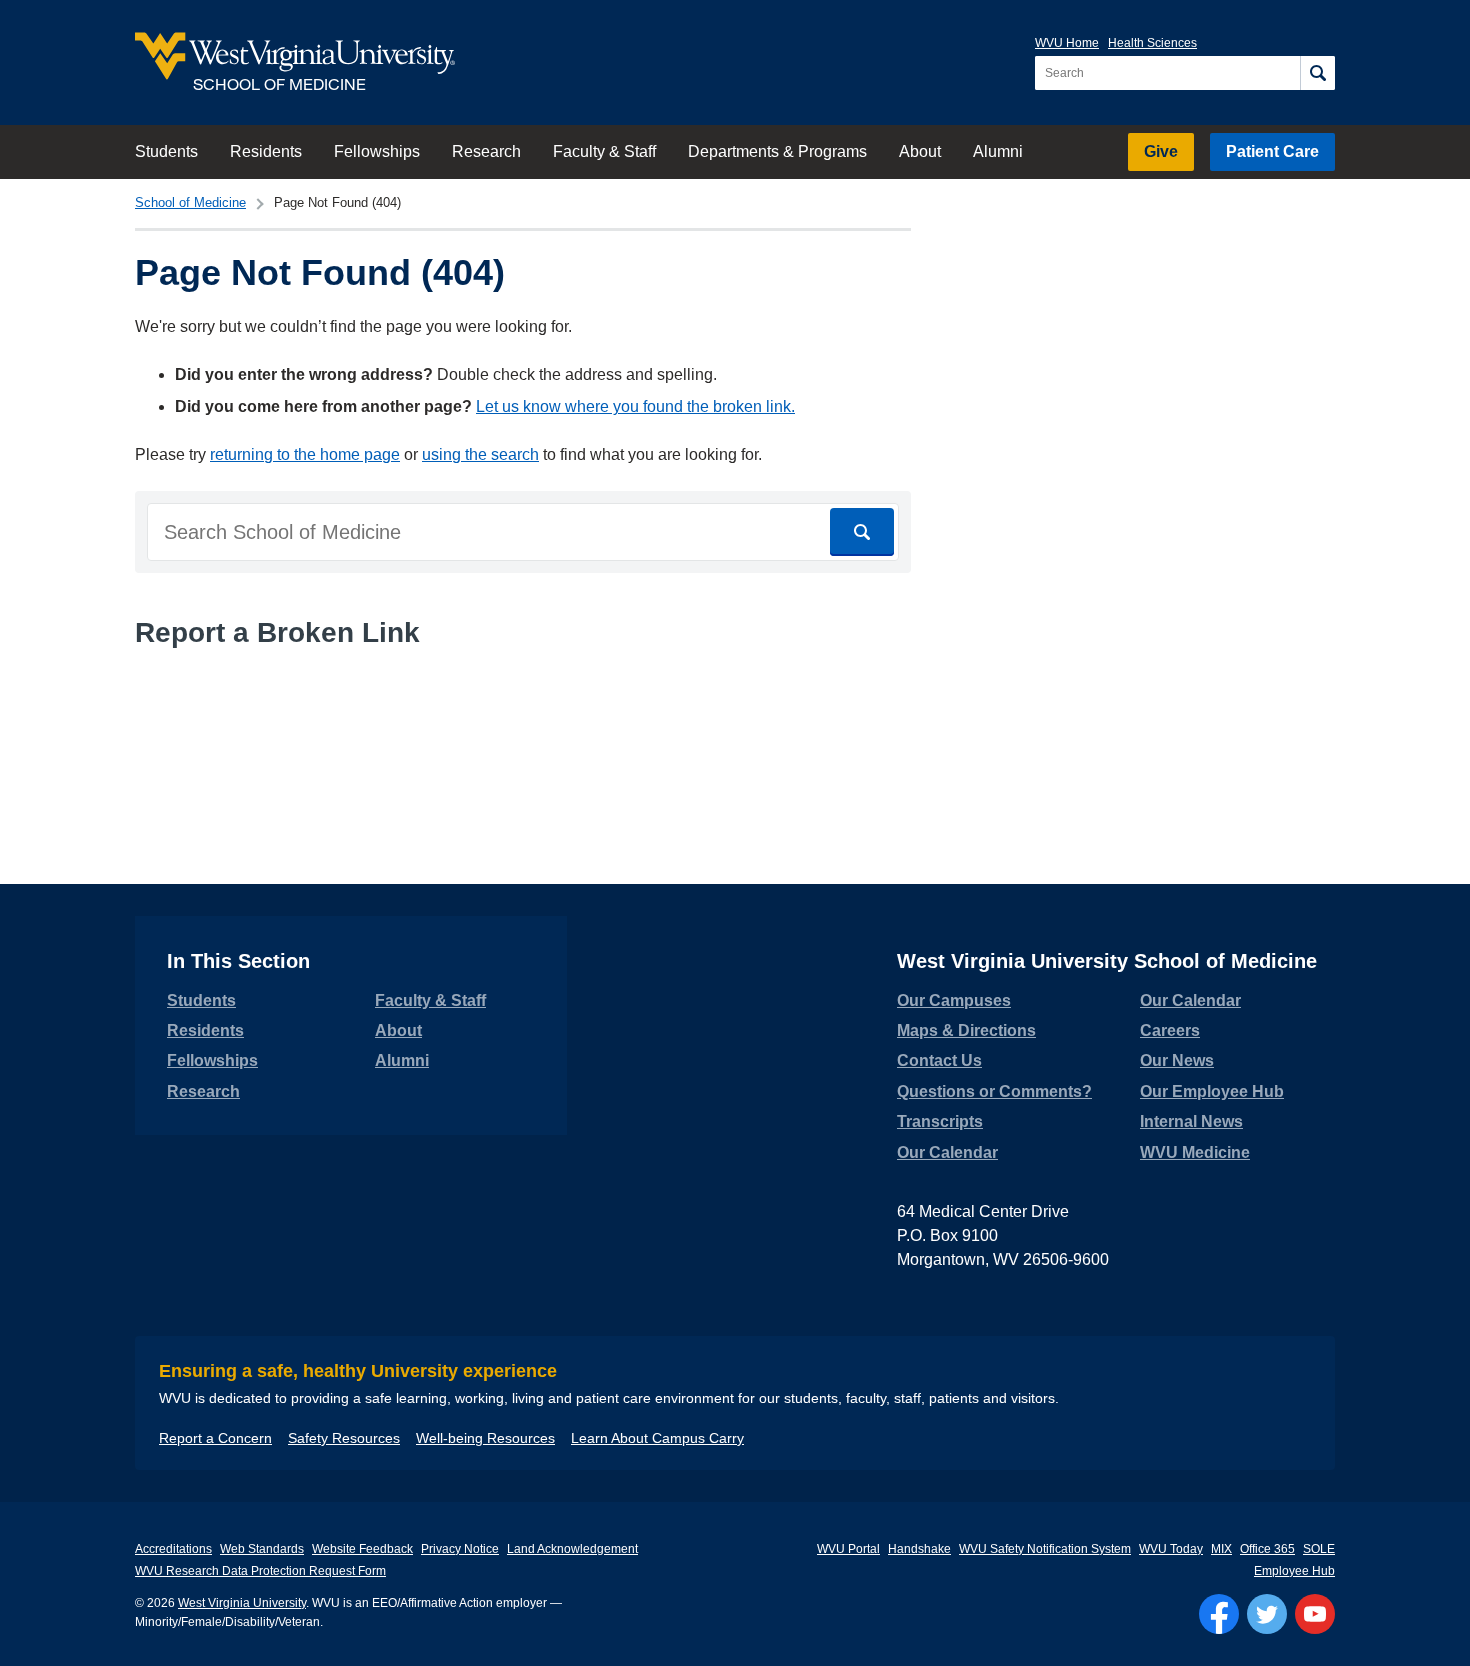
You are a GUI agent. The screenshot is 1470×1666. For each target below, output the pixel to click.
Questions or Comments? (994, 1091)
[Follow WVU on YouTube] (1315, 1614)
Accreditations (173, 1549)
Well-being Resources (485, 1438)
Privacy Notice (460, 1549)
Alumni (998, 151)
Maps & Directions (966, 1030)
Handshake (919, 1549)
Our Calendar (947, 1152)
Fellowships (377, 151)
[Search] (1317, 73)
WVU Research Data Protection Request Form (260, 1571)
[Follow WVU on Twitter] (1267, 1614)
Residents (266, 151)
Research (486, 151)
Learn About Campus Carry (657, 1438)
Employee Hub (1294, 1571)
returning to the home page (305, 454)
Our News (1177, 1060)
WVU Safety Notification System (1045, 1549)
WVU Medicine (1195, 1152)
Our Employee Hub (1212, 1091)
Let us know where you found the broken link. (635, 406)
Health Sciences (1152, 43)
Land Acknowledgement (572, 1549)
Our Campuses (954, 1000)
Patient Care (1272, 151)
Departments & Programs (777, 151)
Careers (1170, 1030)
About (920, 151)
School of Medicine (190, 202)
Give (1161, 151)
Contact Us (939, 1060)
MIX (1221, 1549)
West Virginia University (242, 1603)
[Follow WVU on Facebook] (1219, 1614)
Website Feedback (362, 1549)
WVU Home (1067, 43)
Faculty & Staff (604, 151)
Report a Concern (215, 1438)
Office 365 (1267, 1549)
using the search (480, 454)
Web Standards (262, 1549)
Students (166, 151)
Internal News (1191, 1121)
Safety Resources (344, 1438)
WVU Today (1171, 1549)
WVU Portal (848, 1549)
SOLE (1319, 1549)
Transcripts (940, 1121)
